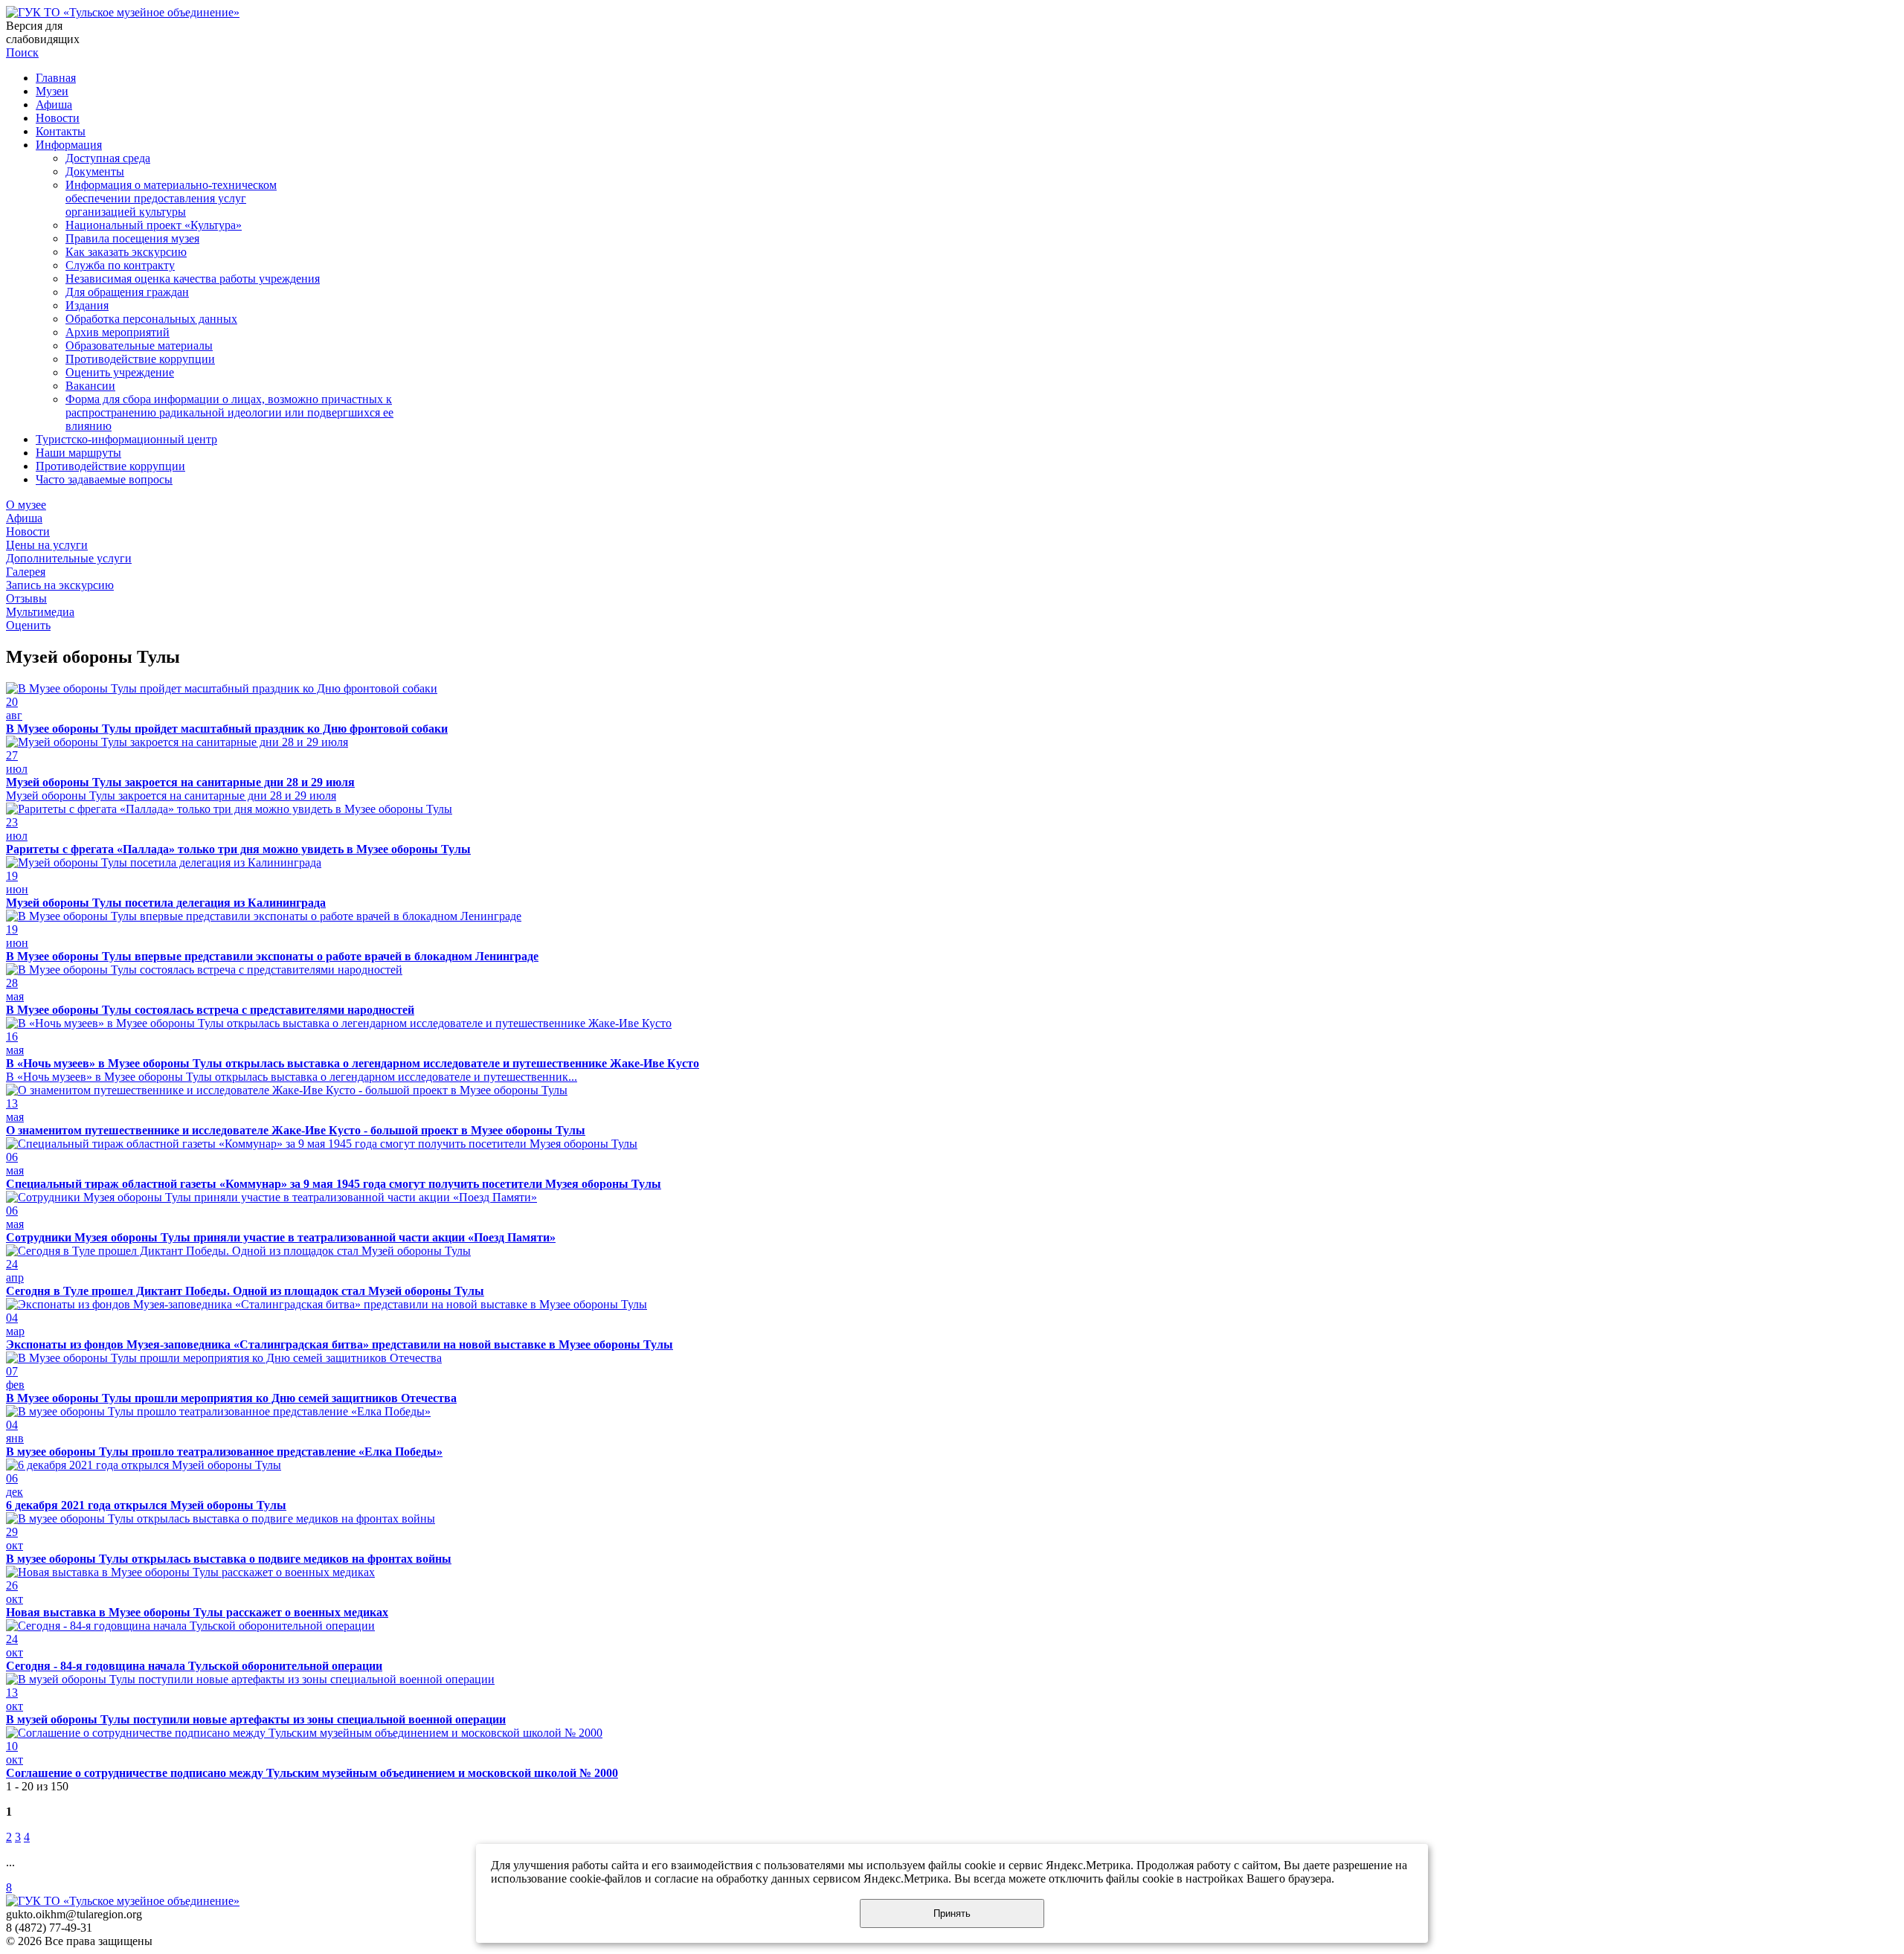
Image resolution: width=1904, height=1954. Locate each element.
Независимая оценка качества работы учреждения (193, 279)
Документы (95, 171)
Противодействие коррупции (140, 359)
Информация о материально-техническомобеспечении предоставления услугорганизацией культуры (171, 198)
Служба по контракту (120, 265)
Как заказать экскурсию (126, 252)
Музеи (52, 91)
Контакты (61, 131)
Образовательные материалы (139, 346)
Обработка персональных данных (151, 319)
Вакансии (90, 386)
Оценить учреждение (120, 372)
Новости (58, 118)
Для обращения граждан (127, 292)
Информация (69, 145)
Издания (87, 305)
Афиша (54, 105)
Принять (952, 1913)
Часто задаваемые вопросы (104, 479)
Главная (56, 78)
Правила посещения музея (132, 238)
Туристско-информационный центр (126, 439)
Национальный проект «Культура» (154, 225)
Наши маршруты (78, 453)
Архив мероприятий (118, 332)
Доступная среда (108, 158)
